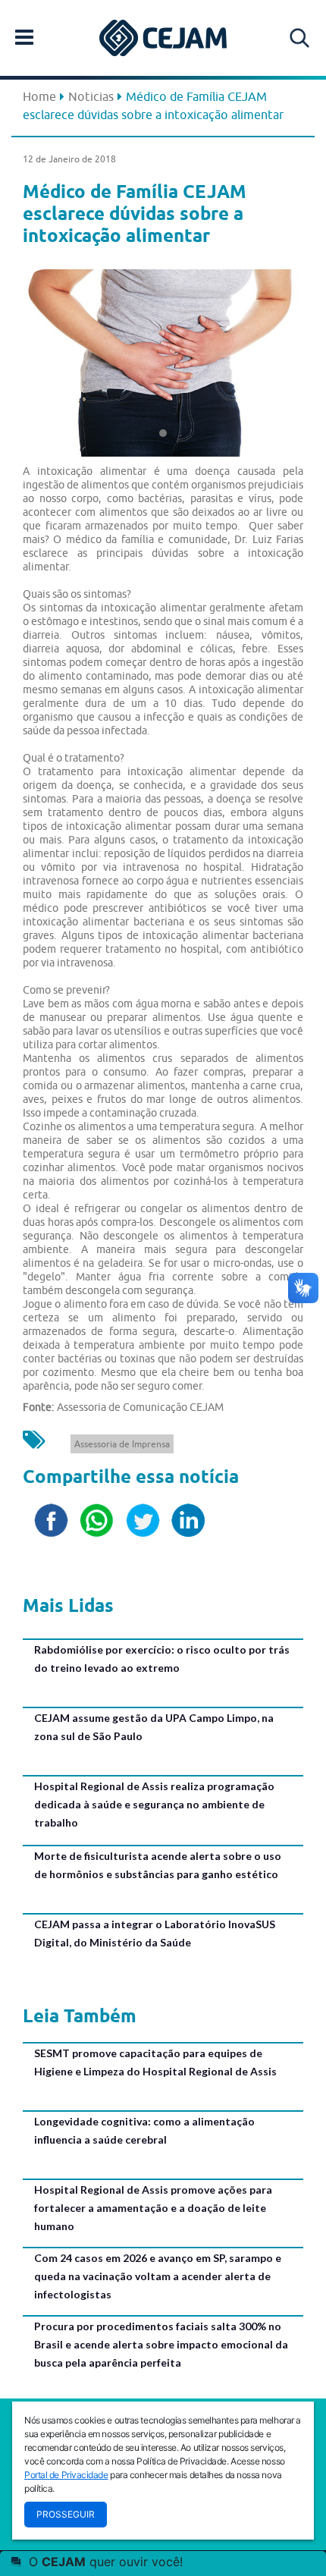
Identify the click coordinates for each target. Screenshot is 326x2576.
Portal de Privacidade (66, 2475)
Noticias (91, 96)
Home (39, 96)
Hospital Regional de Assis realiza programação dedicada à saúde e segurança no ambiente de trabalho (154, 1804)
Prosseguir (66, 2514)
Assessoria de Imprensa (122, 1444)
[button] (44, 359)
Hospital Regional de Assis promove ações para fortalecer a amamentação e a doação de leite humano (153, 2208)
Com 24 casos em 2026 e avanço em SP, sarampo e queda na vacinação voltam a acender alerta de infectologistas (158, 2276)
